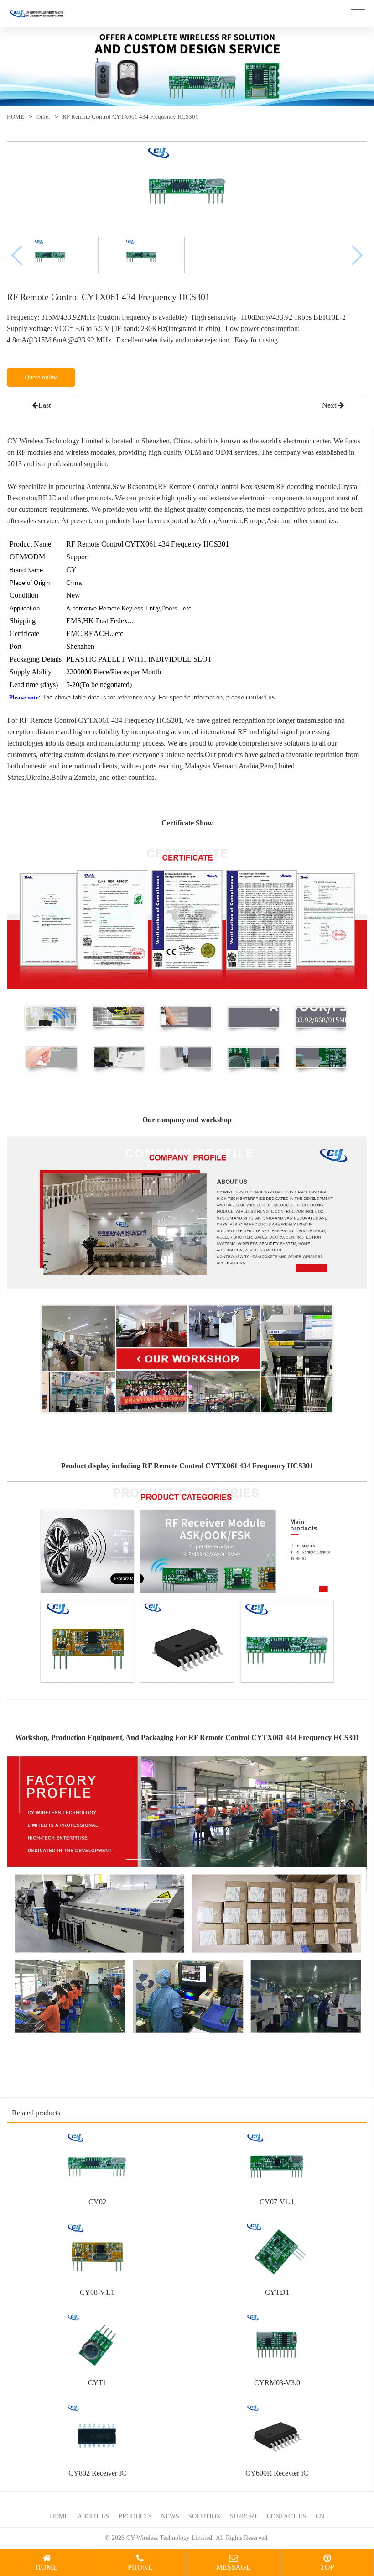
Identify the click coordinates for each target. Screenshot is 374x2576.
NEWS (170, 2516)
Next (330, 405)
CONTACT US (287, 2516)
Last (44, 405)
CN (320, 2516)
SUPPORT (244, 2516)
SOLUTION (205, 2516)
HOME (16, 117)
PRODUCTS (135, 2516)
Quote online (41, 377)
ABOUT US (93, 2516)
